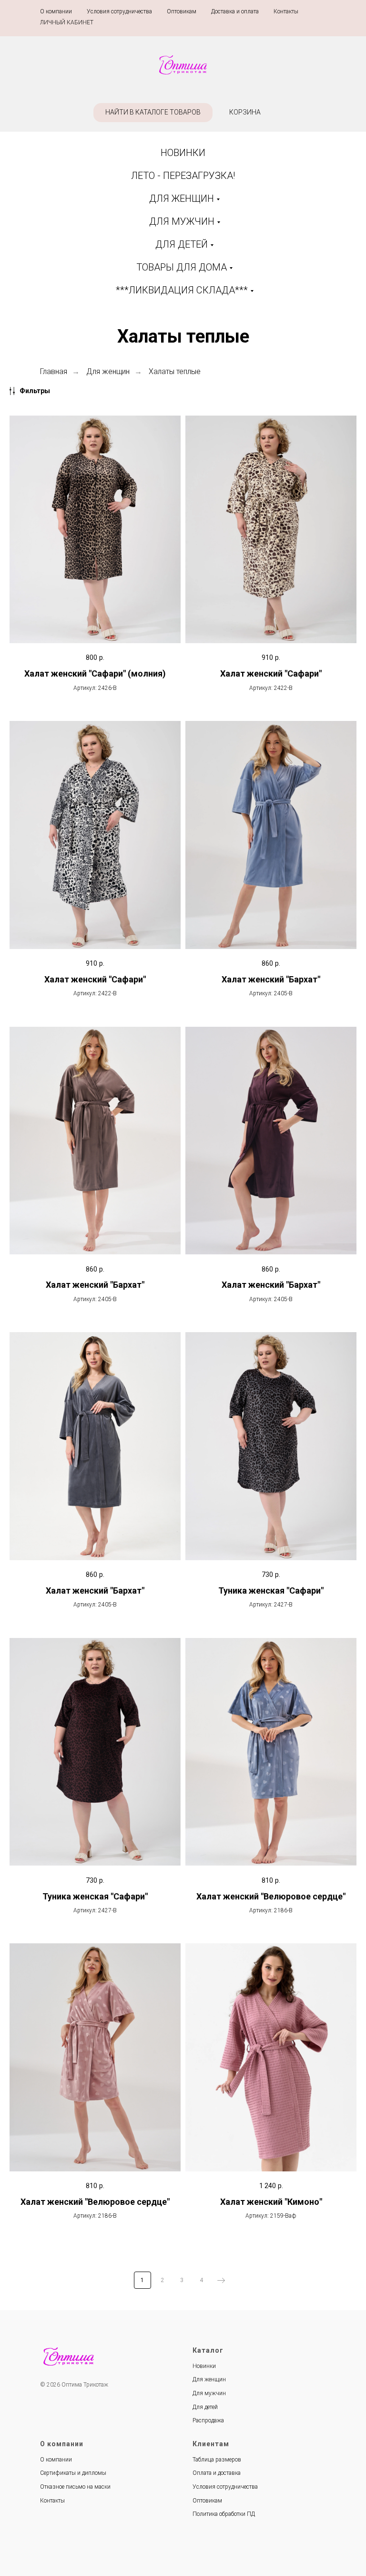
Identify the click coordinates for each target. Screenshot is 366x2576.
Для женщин (108, 371)
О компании (56, 11)
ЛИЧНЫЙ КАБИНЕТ (67, 22)
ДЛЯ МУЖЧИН (182, 221)
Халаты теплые (175, 371)
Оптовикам (182, 11)
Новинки (204, 2366)
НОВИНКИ (183, 153)
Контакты (286, 11)
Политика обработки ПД (224, 2514)
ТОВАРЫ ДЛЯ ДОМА (182, 267)
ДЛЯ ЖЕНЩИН (182, 198)
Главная (54, 371)
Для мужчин (209, 2393)
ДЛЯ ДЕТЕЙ (182, 244)
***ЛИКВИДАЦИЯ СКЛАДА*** (182, 290)
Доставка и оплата (235, 11)
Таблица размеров (217, 2460)
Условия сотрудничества (119, 11)
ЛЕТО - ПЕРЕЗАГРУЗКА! (183, 176)
